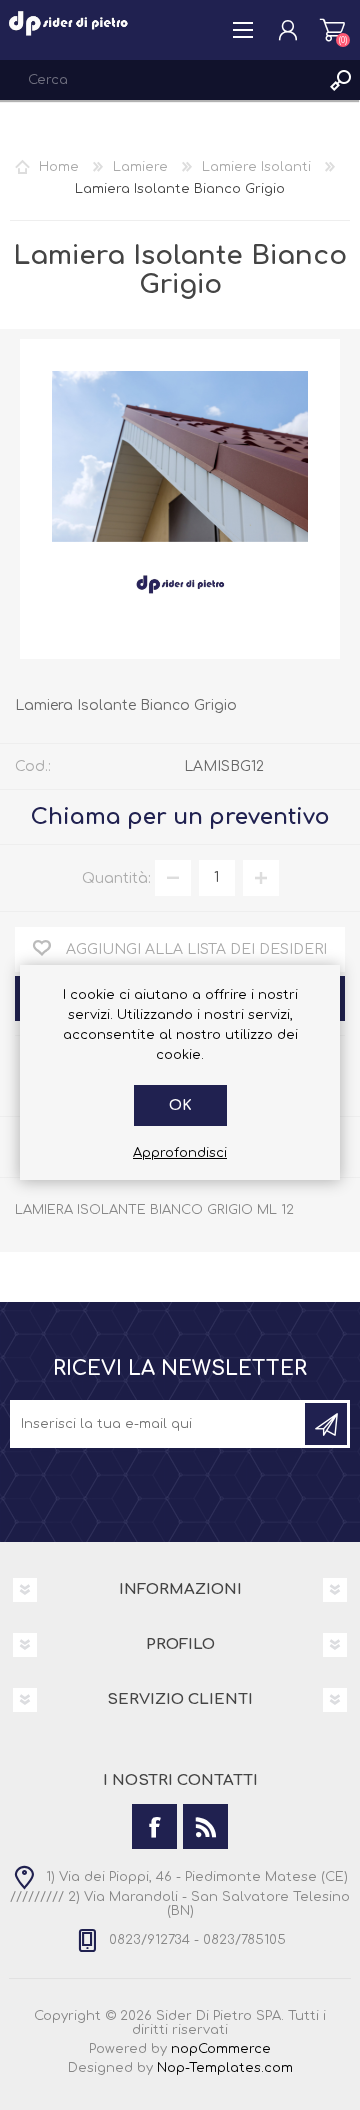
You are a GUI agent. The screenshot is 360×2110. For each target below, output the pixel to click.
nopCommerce (221, 2049)
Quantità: (116, 877)
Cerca (340, 80)
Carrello (332, 30)
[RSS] (205, 1826)
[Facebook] (154, 1826)
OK (180, 1105)
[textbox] (160, 80)
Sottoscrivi (326, 1424)
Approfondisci (180, 1153)
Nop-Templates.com (225, 2068)
